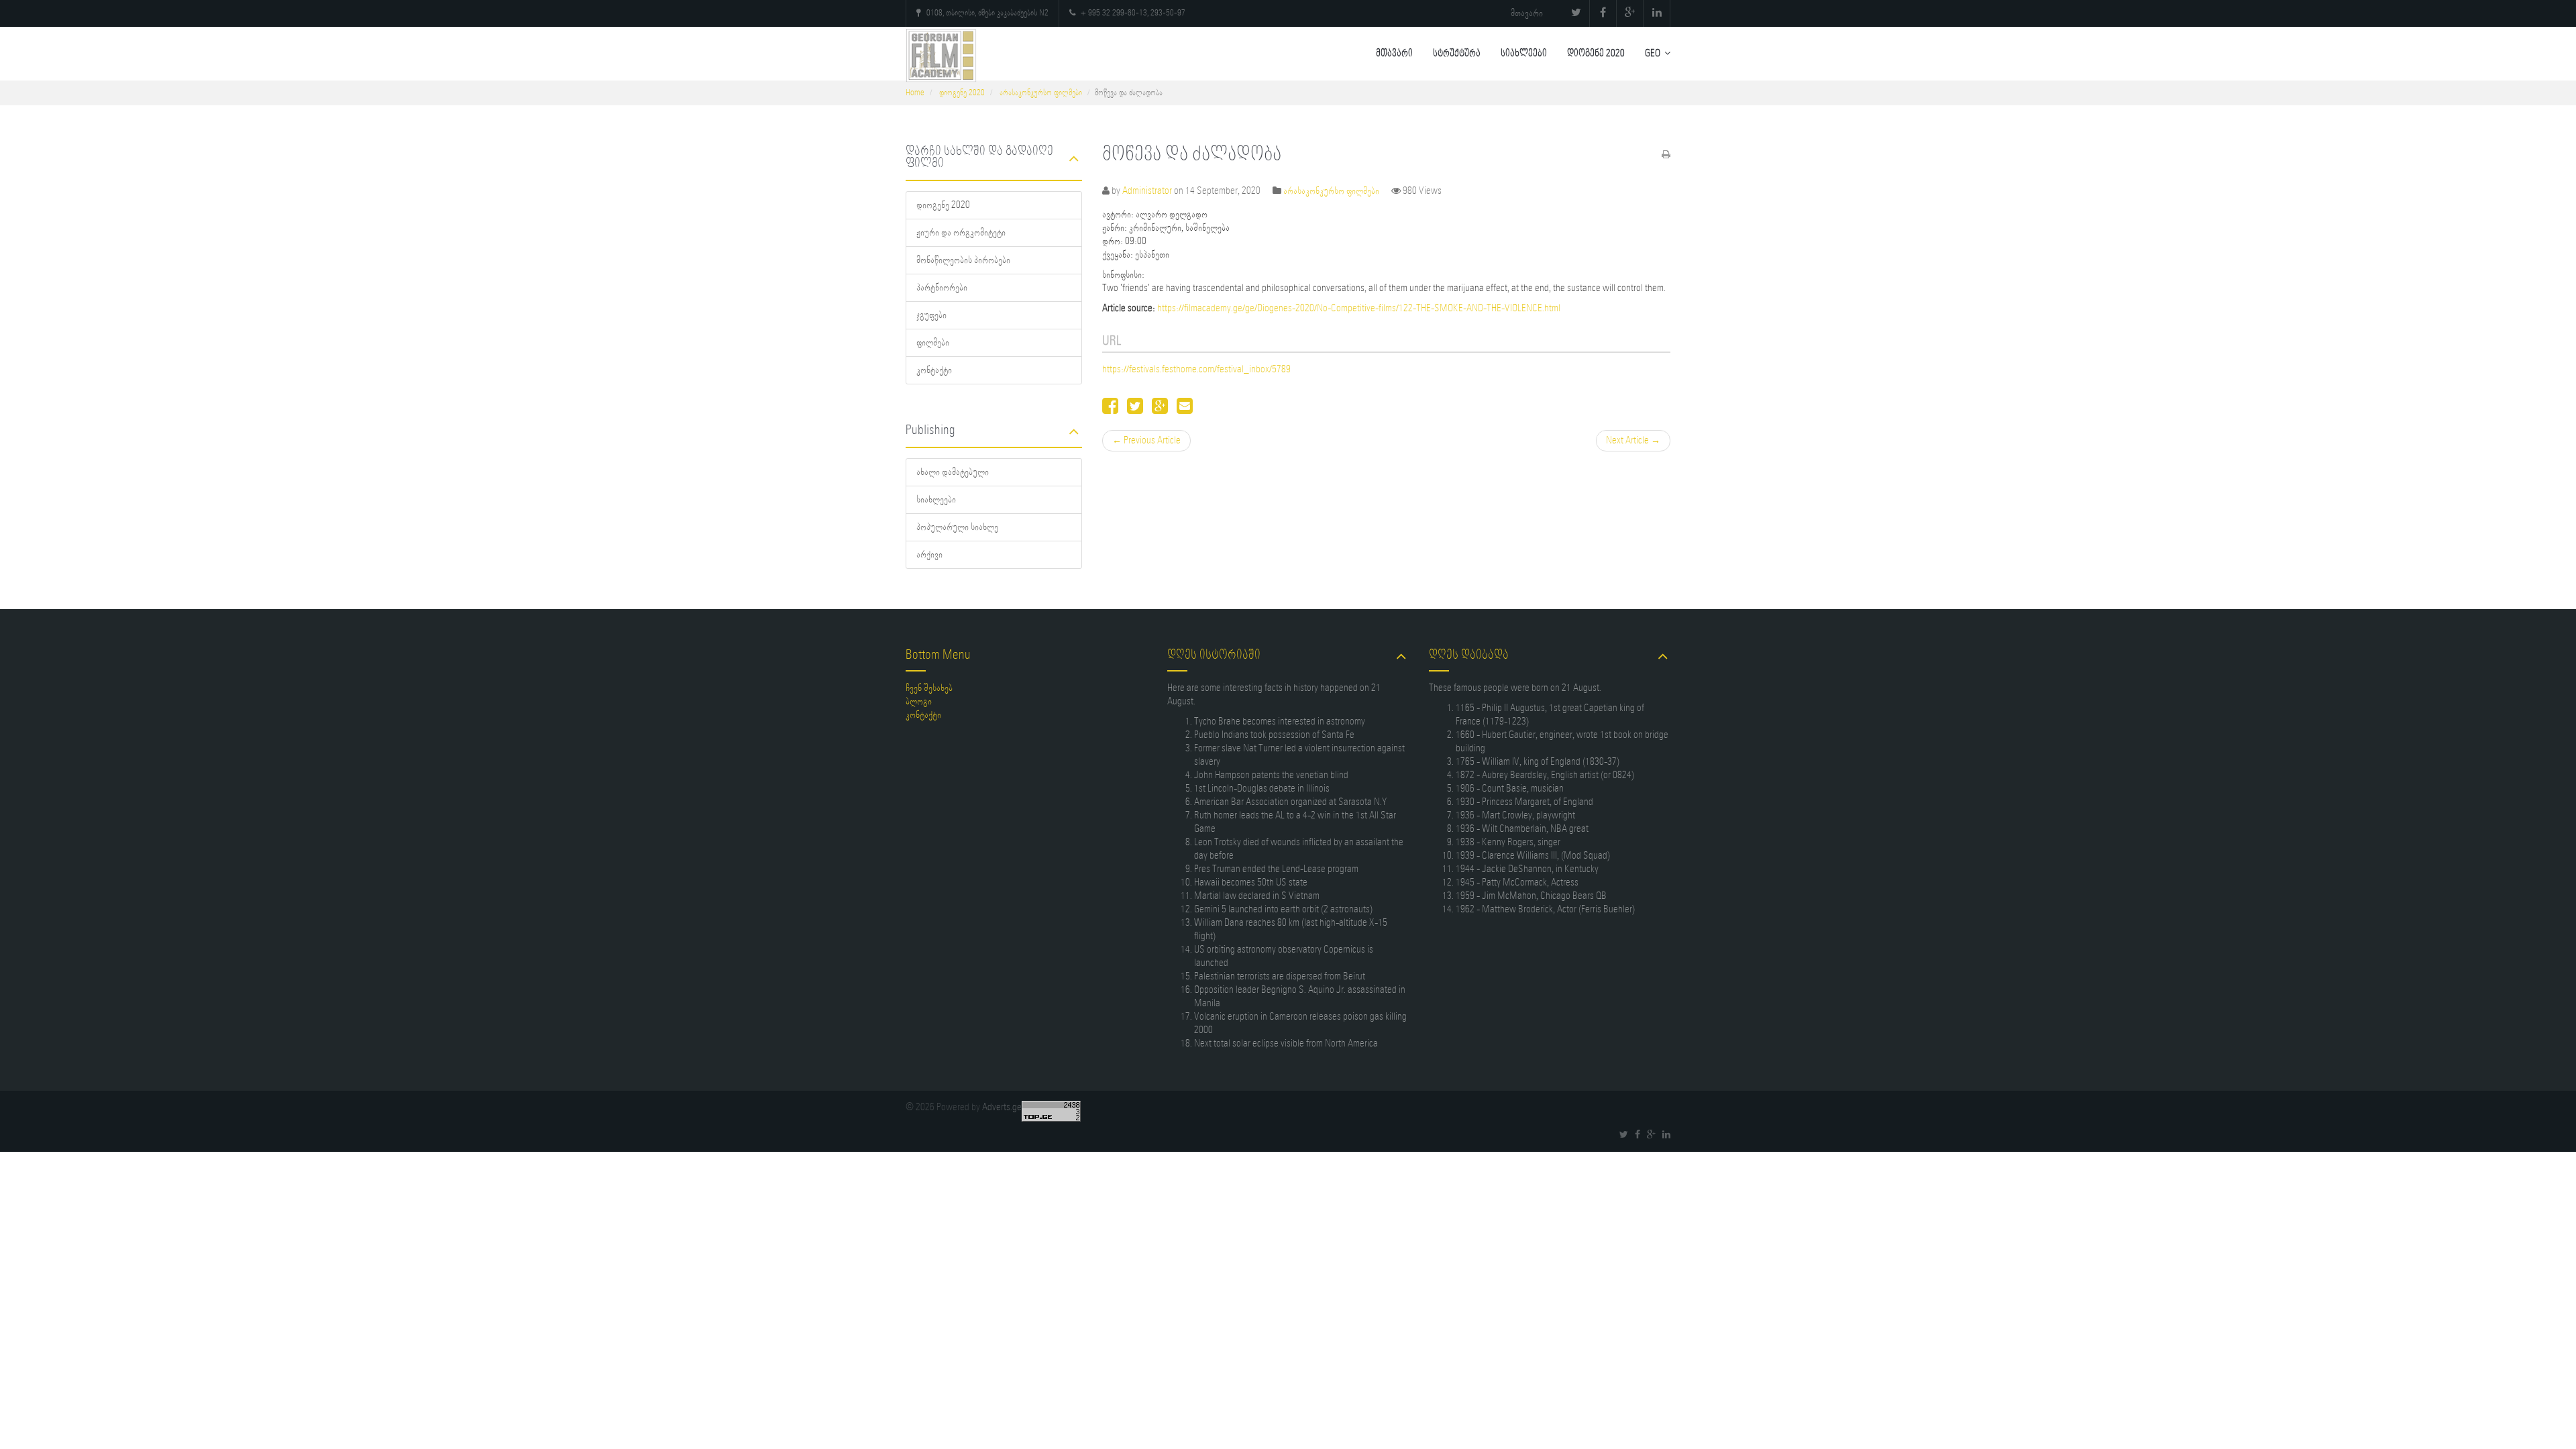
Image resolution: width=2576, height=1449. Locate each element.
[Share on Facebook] (1110, 410)
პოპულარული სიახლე (957, 527)
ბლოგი (919, 702)
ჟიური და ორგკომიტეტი (961, 233)
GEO (1653, 54)
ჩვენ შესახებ (929, 688)
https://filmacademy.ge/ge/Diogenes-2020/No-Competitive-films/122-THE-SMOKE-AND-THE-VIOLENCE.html (1359, 309)
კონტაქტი (934, 370)
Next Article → (1633, 441)
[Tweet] (1135, 410)
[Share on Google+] (1160, 410)
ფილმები (933, 343)
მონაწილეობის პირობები (963, 260)
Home (915, 93)
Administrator (1147, 191)
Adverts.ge (1002, 1108)
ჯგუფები (931, 315)
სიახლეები (1524, 54)
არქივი (929, 555)
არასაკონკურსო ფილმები (1041, 93)
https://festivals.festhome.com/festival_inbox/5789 (1196, 370)
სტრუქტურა (1457, 54)
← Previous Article (1146, 441)
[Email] (1185, 410)
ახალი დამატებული (953, 472)
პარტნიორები (942, 288)
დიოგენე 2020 (1596, 54)
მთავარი (1527, 13)
